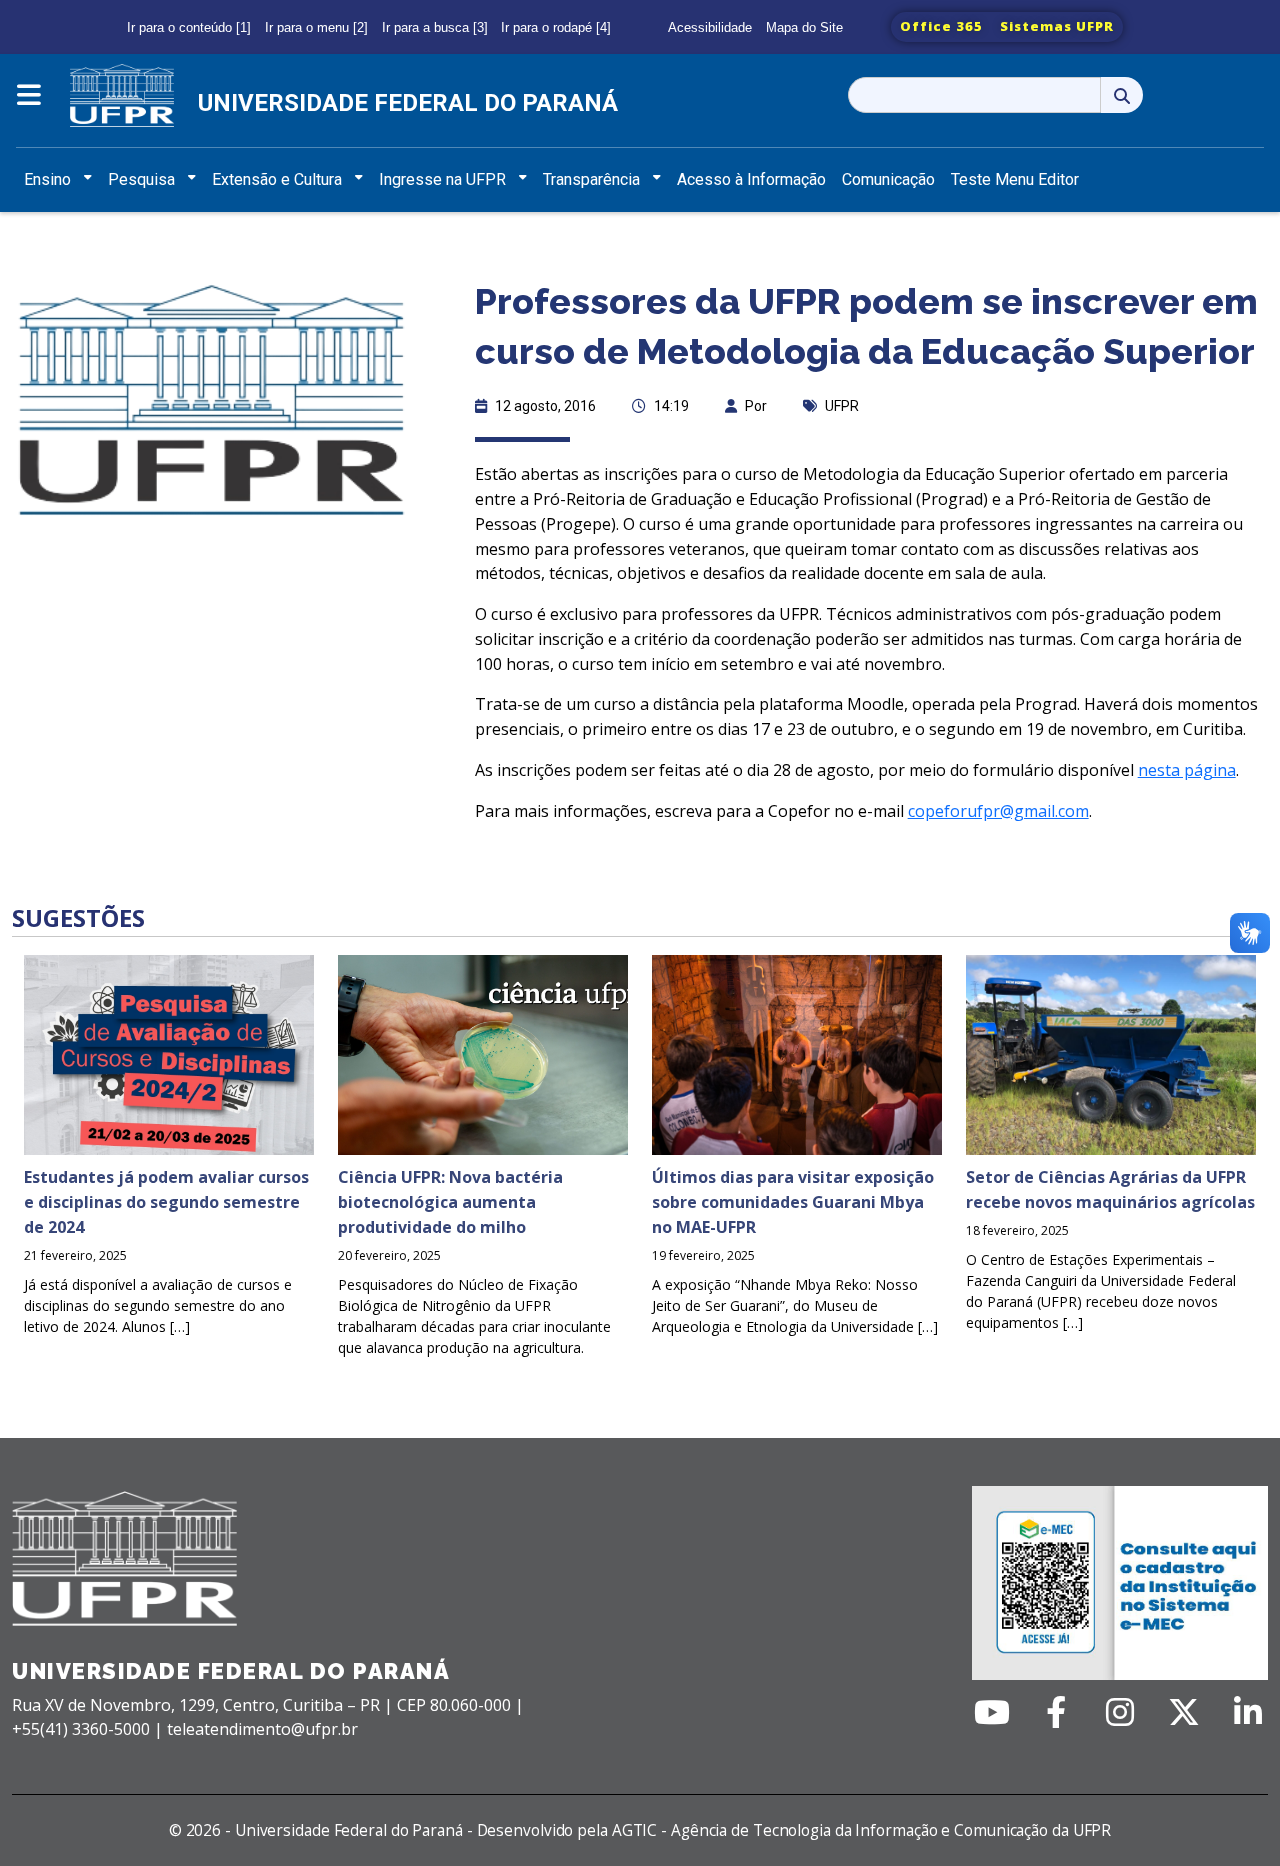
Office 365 (941, 26)
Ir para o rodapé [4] (556, 27)
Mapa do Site (804, 27)
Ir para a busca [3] (435, 27)
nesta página (1187, 770)
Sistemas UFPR (1057, 26)
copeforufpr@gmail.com (998, 811)
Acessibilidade (710, 27)
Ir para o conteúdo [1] (189, 27)
